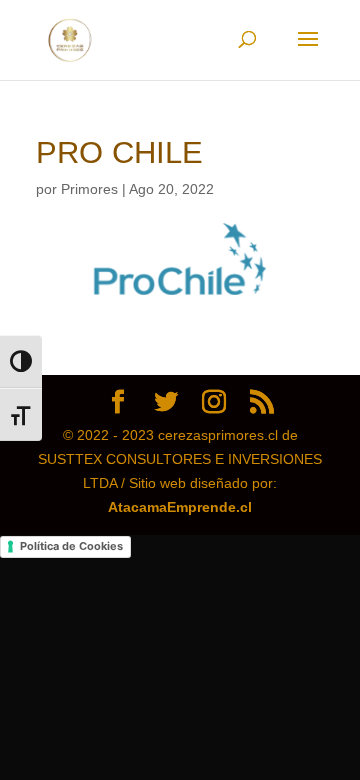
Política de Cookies (71, 546)
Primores (89, 189)
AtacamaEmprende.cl (180, 507)
